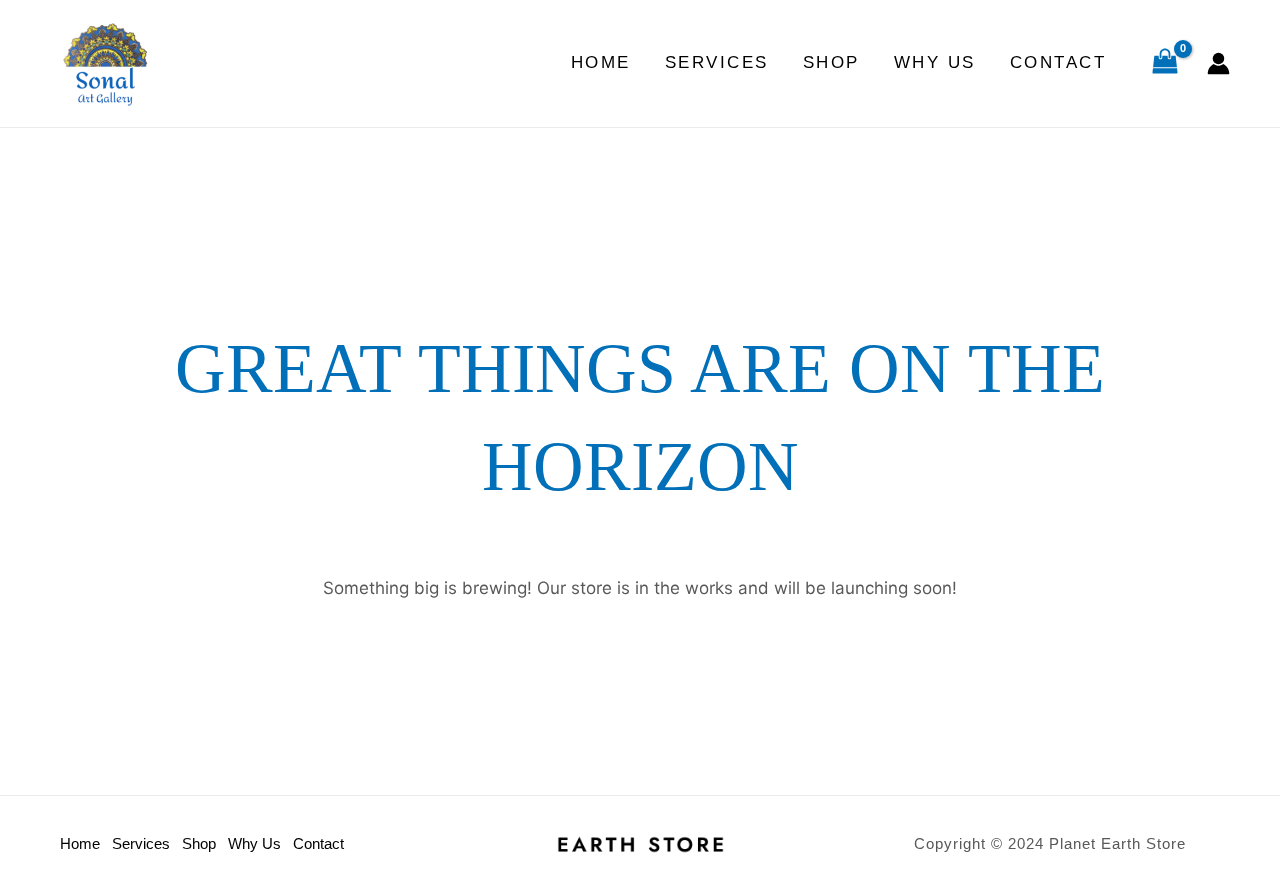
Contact (1058, 62)
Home (601, 62)
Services (717, 62)
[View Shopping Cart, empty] (1165, 64)
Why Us (935, 62)
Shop (831, 62)
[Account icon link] (1218, 63)
